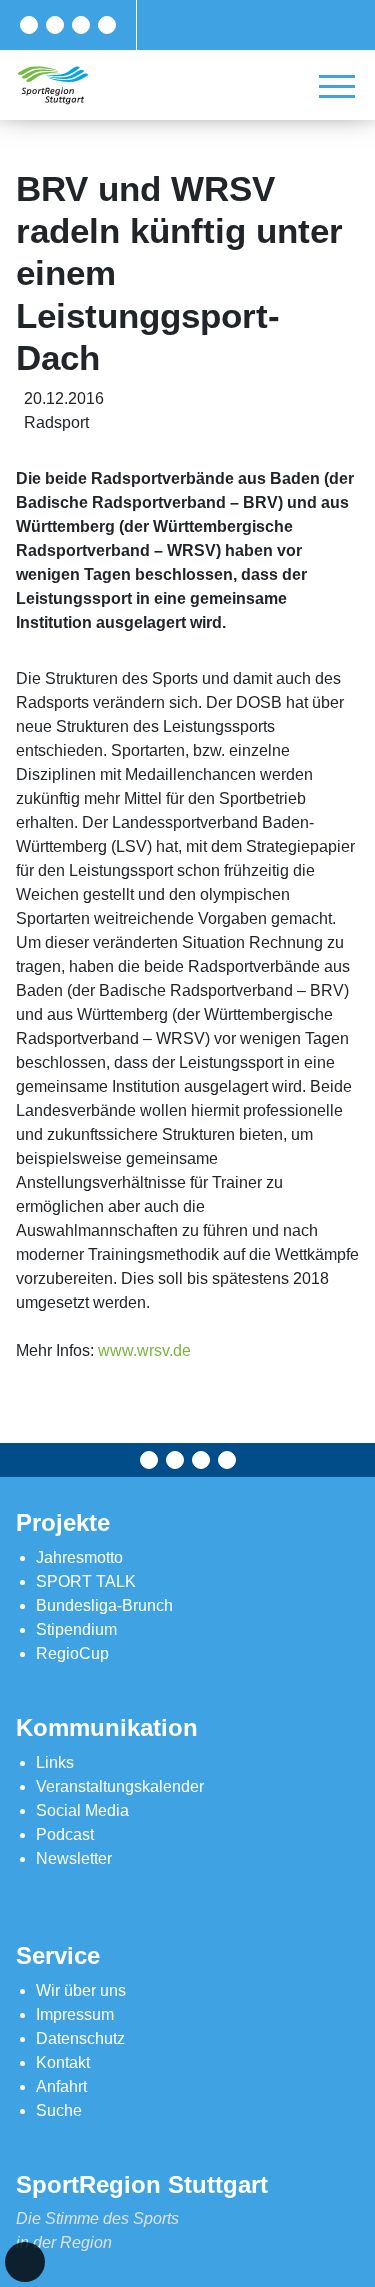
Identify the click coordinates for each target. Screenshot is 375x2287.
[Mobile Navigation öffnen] (337, 86)
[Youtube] (107, 25)
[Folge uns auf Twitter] (55, 25)
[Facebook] (29, 25)
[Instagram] (81, 25)
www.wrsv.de (144, 1350)
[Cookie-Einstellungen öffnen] (25, 2262)
